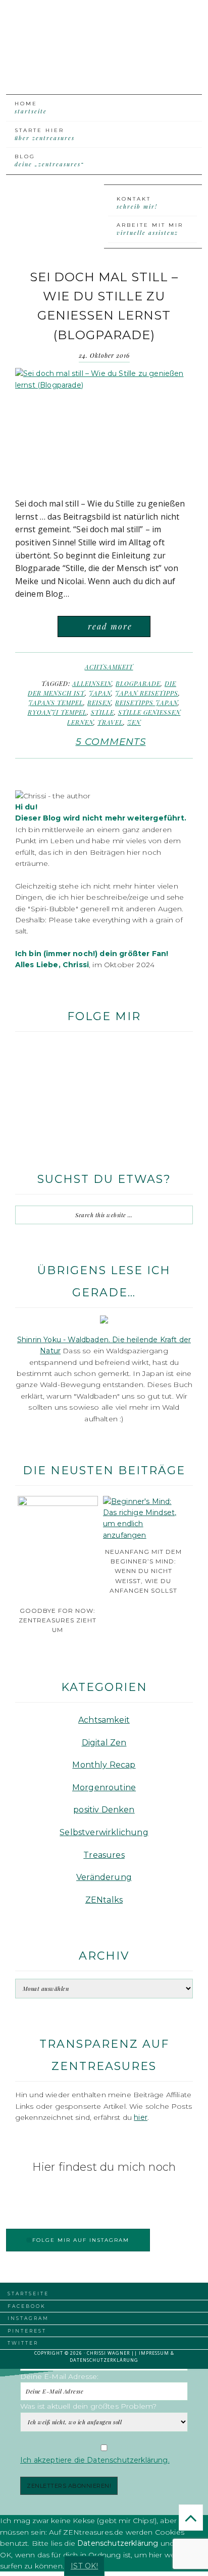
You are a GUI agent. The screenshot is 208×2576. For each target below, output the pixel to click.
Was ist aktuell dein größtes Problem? (88, 2406)
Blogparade (138, 683)
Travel (110, 722)
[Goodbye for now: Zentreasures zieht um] (58, 1503)
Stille (102, 712)
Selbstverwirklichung (104, 1832)
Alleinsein (92, 683)
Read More (110, 626)
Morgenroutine (104, 1787)
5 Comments (111, 742)
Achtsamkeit (109, 667)
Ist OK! (85, 2566)
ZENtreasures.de (101, 37)
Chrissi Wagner (108, 2353)
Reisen (99, 703)
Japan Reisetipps (147, 693)
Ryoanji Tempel (57, 712)
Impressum (154, 2353)
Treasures (104, 1855)
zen (134, 722)
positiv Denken (104, 1810)
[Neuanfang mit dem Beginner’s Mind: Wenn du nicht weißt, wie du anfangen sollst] (143, 1535)
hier (141, 2117)
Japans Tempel (56, 703)
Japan (100, 693)
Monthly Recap (104, 1765)
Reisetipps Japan (146, 703)
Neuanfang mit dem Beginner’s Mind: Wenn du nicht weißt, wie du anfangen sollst (143, 1571)
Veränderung (104, 1877)
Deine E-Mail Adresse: (60, 2376)
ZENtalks (104, 1900)
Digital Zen (104, 1743)
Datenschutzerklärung (104, 2360)
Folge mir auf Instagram (81, 2240)
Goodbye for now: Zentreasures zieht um (58, 1620)
